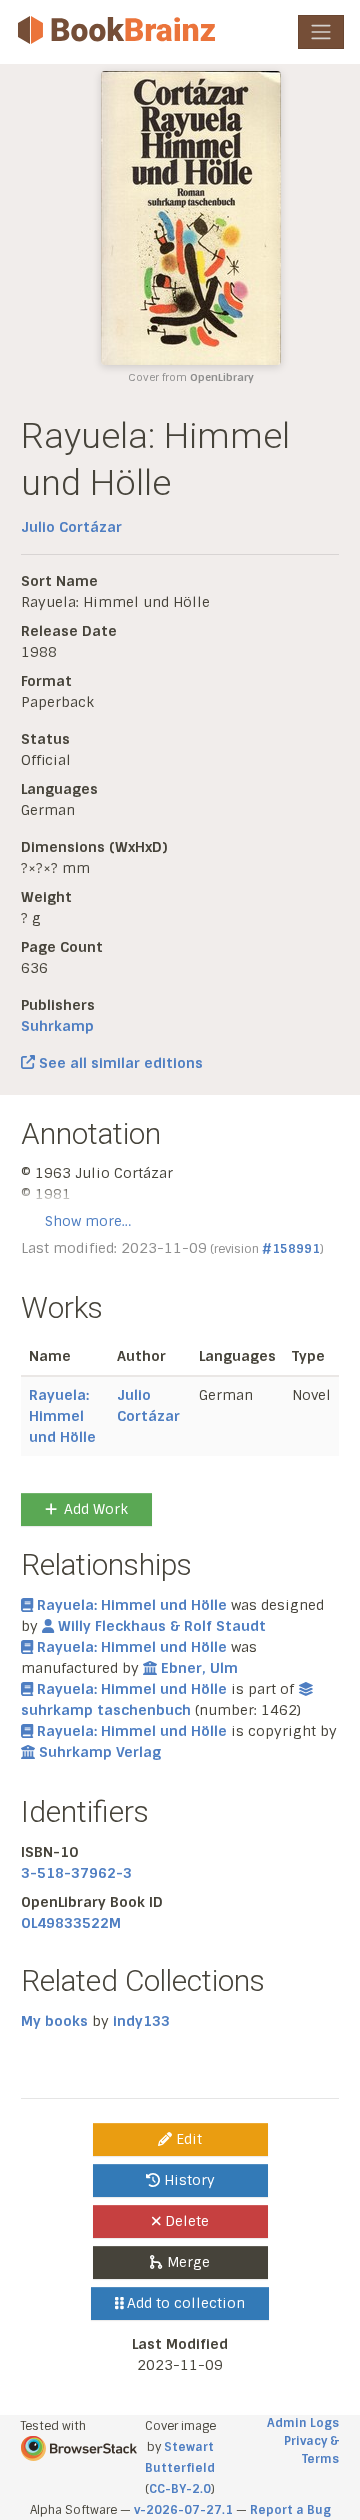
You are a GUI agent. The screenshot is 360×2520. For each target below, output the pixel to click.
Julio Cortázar (71, 527)
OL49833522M (71, 1923)
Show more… (88, 1221)
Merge (186, 2262)
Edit (187, 2139)
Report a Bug (290, 2510)
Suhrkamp (57, 1026)
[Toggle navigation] (321, 32)
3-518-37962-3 (76, 1873)
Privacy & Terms (311, 2450)
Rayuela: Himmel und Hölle (62, 1416)
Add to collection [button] (184, 2303)
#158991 (291, 1249)
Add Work (96, 1509)
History (187, 2180)
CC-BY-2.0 (180, 2489)
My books (54, 2021)
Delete (185, 2221)
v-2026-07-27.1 (183, 2510)
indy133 (141, 2021)
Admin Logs (303, 2423)
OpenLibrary (222, 377)
